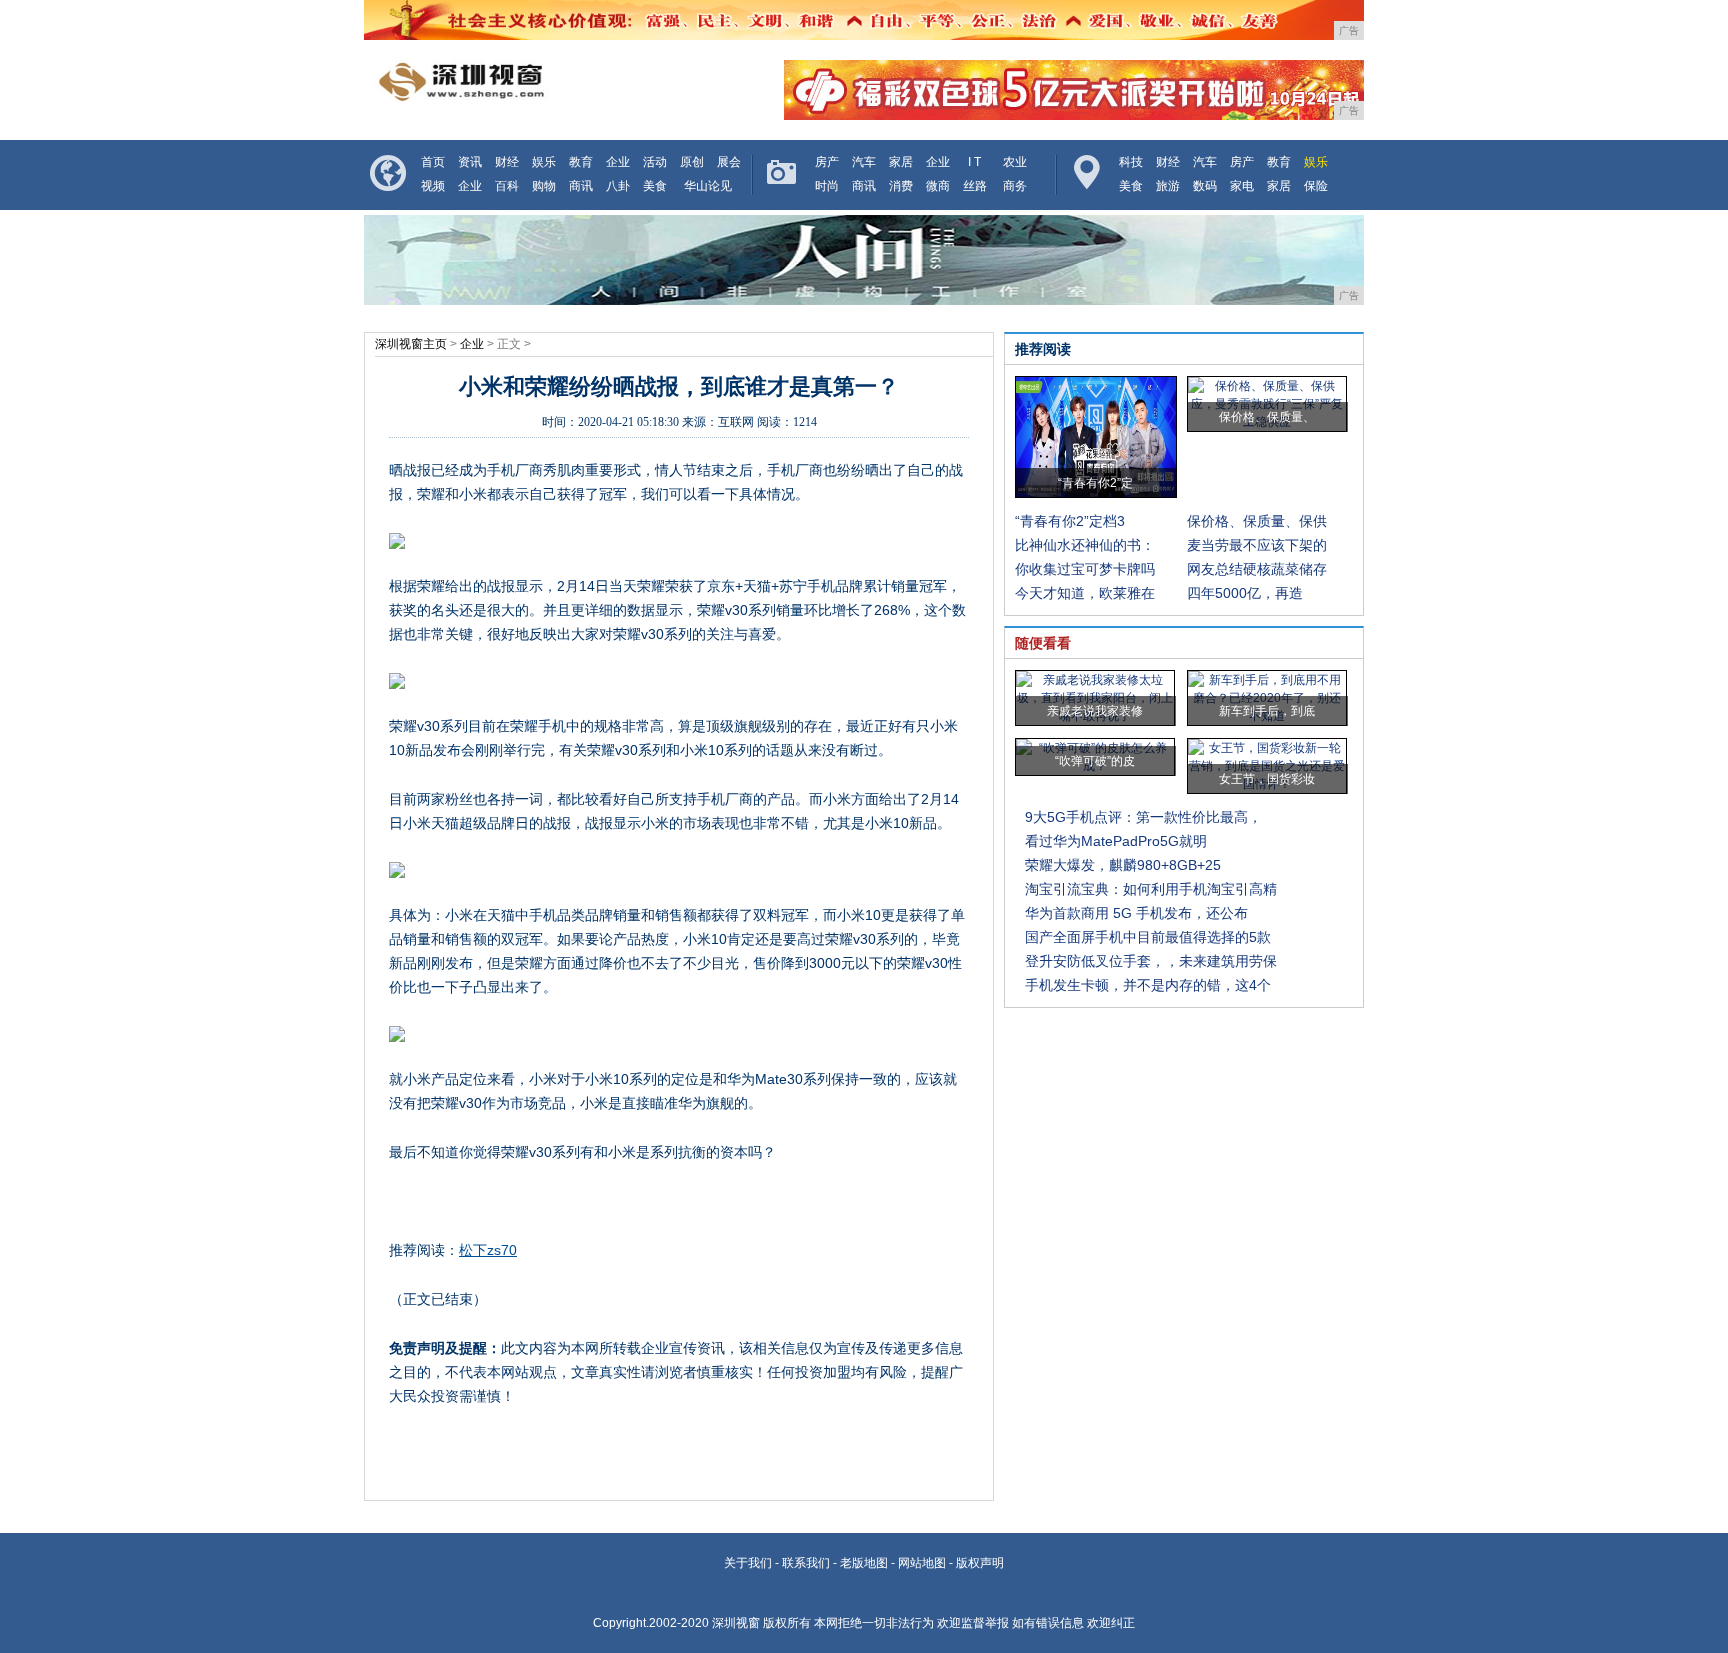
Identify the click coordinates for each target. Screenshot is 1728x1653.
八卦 (618, 186)
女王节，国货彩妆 (1267, 779)
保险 (1316, 186)
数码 (1205, 186)
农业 (1015, 162)
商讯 (581, 186)
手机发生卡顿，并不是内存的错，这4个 (1148, 985)
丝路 (975, 186)
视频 (433, 186)
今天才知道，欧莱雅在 (1085, 593)
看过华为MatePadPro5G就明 (1116, 841)
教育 (581, 162)
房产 (827, 162)
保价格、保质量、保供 (1257, 521)
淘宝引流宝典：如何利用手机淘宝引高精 (1151, 889)
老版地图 (864, 1563)
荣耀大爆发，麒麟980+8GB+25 (1123, 865)
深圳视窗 (736, 1623)
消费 (901, 186)
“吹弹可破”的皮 (1095, 761)
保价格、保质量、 (1267, 417)
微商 (938, 186)
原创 (692, 162)
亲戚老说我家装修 (1095, 711)
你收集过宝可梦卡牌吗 (1085, 569)
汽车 (864, 162)
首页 (433, 162)
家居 (901, 162)
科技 (1131, 162)
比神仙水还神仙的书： (1085, 545)
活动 (655, 162)
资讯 (470, 162)
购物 (544, 186)
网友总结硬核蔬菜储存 (1257, 569)
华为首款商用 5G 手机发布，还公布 (1136, 913)
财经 (507, 162)
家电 (1242, 186)
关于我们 (748, 1563)
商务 (1015, 186)
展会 (729, 162)
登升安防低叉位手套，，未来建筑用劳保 (1151, 961)
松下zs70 (488, 1250)
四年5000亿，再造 (1245, 593)
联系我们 (806, 1563)
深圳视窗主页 (411, 344)
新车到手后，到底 (1267, 711)
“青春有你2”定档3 (1070, 521)
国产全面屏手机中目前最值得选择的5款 (1148, 937)
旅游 (1168, 186)
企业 (618, 162)
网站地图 (922, 1563)
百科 (507, 186)
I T (974, 162)
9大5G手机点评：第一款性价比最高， (1143, 817)
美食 (655, 186)
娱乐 (544, 162)
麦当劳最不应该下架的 (1257, 545)
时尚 (827, 186)
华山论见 (708, 186)
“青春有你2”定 (1095, 483)
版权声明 (980, 1563)
